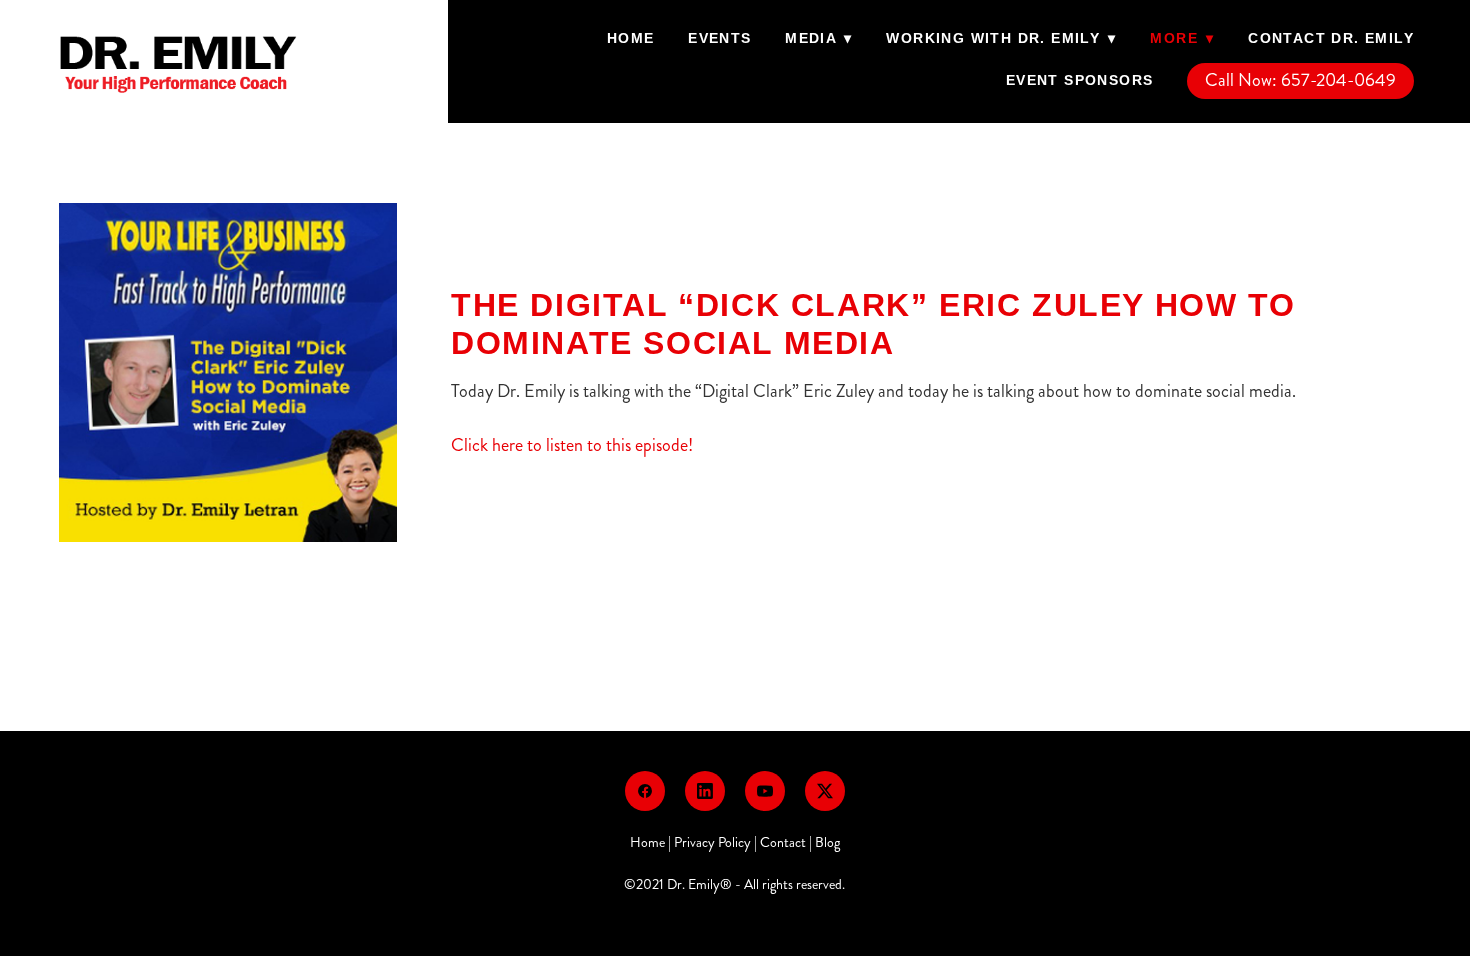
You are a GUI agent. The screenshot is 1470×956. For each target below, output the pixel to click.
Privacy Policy (712, 842)
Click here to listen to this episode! (572, 445)
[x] (825, 791)
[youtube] (765, 791)
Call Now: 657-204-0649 (1300, 80)
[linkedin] (705, 791)
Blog (827, 842)
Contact (783, 842)
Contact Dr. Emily (1331, 38)
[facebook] (645, 791)
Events (719, 38)
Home (631, 38)
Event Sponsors (1080, 80)
